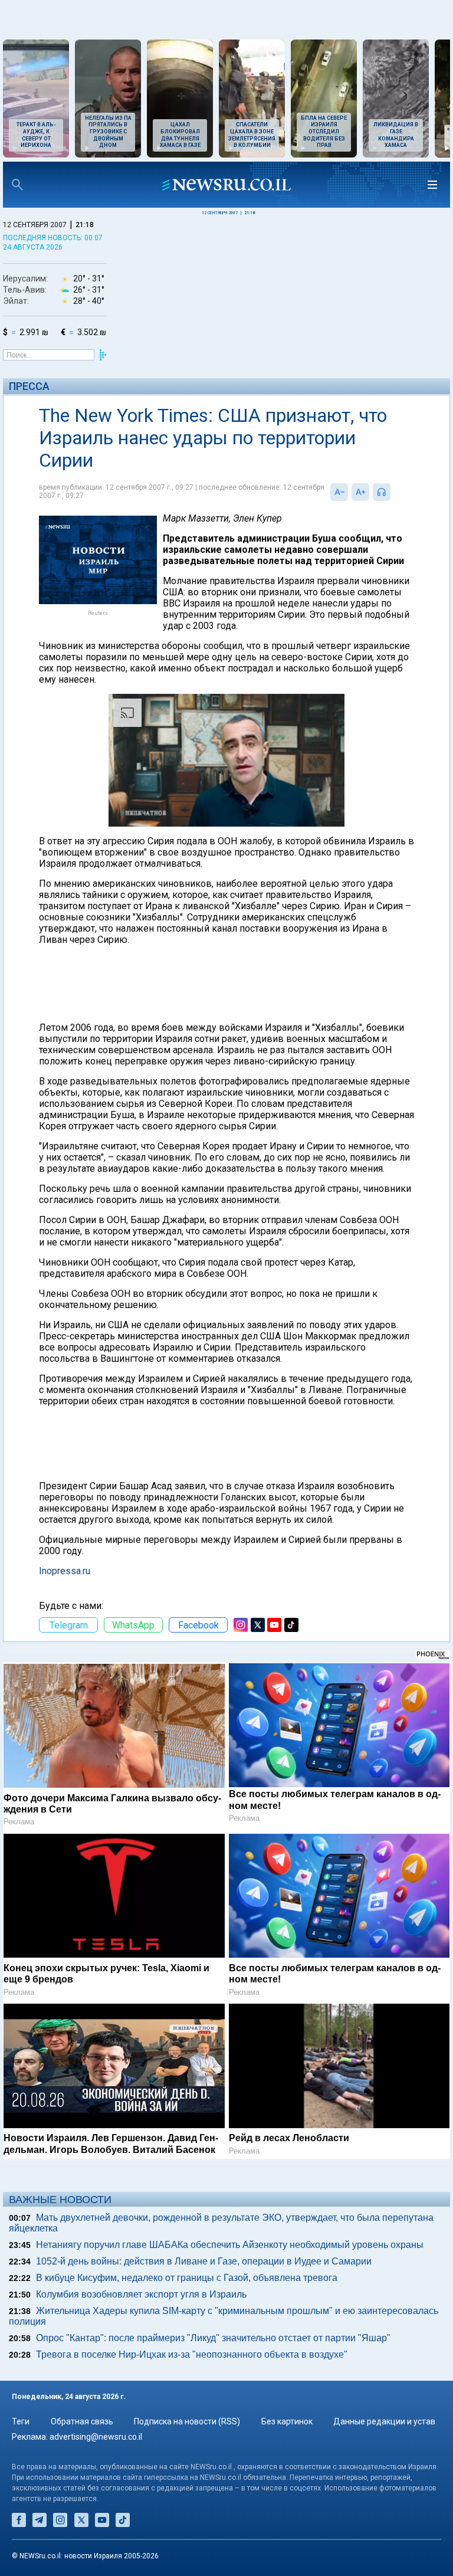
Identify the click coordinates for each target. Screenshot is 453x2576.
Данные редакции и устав (384, 2421)
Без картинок (287, 2421)
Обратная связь (82, 2421)
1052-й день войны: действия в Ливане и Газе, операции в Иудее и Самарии (204, 2261)
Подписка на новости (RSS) (187, 2421)
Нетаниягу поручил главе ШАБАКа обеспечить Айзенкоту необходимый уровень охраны (230, 2245)
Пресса (29, 386)
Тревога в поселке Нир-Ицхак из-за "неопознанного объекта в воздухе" (192, 2354)
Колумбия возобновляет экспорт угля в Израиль (141, 2294)
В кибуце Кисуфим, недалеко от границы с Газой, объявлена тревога (187, 2278)
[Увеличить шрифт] (360, 492)
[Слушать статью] (393, 492)
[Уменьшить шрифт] (339, 492)
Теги (21, 2421)
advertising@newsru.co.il (96, 2437)
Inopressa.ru (65, 1571)
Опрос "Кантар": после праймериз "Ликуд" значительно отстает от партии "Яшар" (213, 2338)
